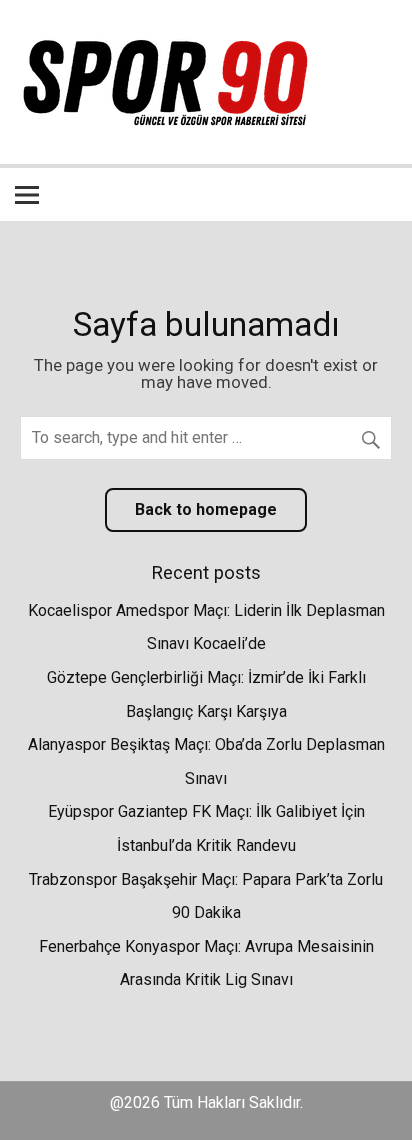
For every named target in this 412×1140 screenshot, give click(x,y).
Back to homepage (206, 509)
